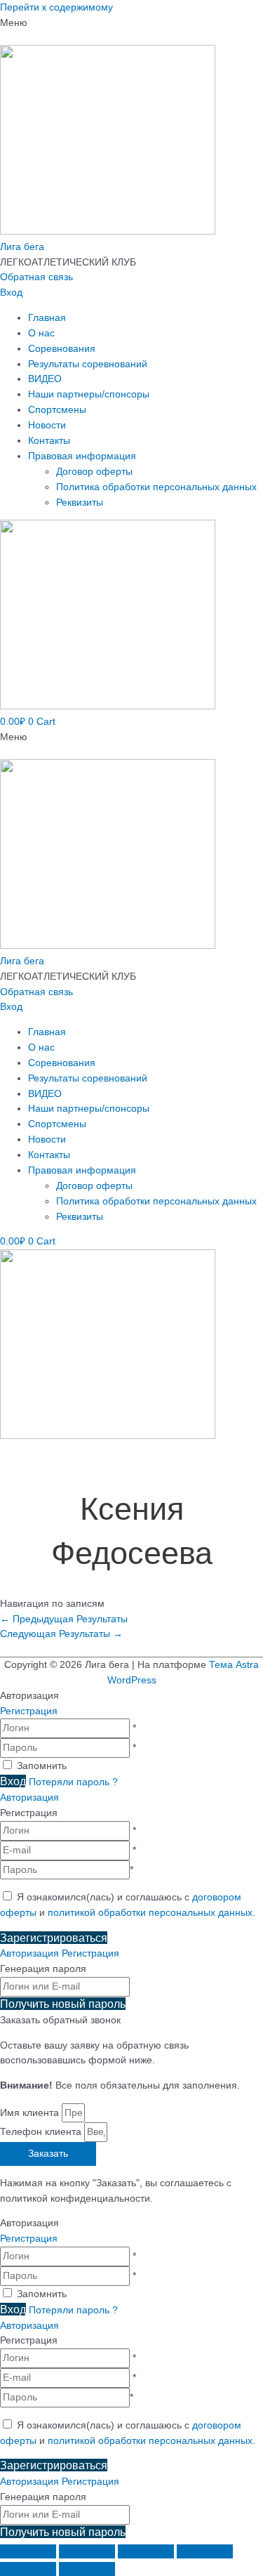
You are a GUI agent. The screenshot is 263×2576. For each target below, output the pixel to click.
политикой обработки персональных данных (150, 1913)
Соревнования (62, 349)
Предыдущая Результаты (64, 1619)
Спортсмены (57, 410)
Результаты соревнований (88, 364)
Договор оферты (94, 472)
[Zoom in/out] (205, 2551)
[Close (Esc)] (28, 2551)
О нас (41, 333)
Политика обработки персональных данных (156, 487)
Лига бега (22, 247)
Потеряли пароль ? (73, 1782)
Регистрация (29, 1711)
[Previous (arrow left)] (28, 2569)
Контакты (49, 441)
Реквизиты (80, 502)
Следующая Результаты (61, 1634)
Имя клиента (31, 2113)
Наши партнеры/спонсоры (89, 394)
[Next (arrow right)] (87, 2569)
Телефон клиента (42, 2132)
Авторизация (29, 1798)
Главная (47, 318)
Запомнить (42, 1766)
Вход (11, 293)
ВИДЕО (45, 379)
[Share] (87, 2551)
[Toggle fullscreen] (146, 2551)
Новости (47, 425)
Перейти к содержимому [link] (56, 7)
